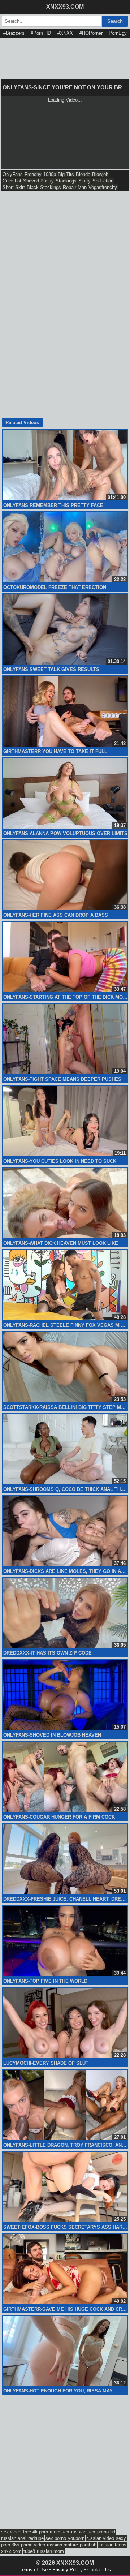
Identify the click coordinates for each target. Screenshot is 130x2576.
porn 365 (10, 2545)
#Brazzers (14, 33)
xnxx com (11, 2551)
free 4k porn (36, 2532)
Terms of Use (34, 2570)
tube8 (29, 2551)
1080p (50, 174)
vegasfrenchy (103, 187)
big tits (66, 174)
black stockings (44, 187)
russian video (100, 2538)
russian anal (14, 2538)
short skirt (14, 187)
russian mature (62, 2545)
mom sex (60, 2532)
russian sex (83, 2532)
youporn (76, 2538)
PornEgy (118, 33)
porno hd (106, 2532)
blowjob (100, 174)
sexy (121, 2538)
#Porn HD (41, 33)
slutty (84, 181)
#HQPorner (91, 33)
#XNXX (65, 33)
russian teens (112, 2545)
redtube (36, 2538)
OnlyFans (13, 174)
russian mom (50, 2551)
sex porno (56, 2538)
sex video (11, 2532)
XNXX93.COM (65, 7)
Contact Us (99, 2570)
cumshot (12, 181)
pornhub (88, 2545)
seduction (103, 181)
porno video (33, 2545)
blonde (83, 174)
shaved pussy (38, 181)
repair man (75, 187)
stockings (66, 181)
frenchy (33, 174)
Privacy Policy (68, 2570)
